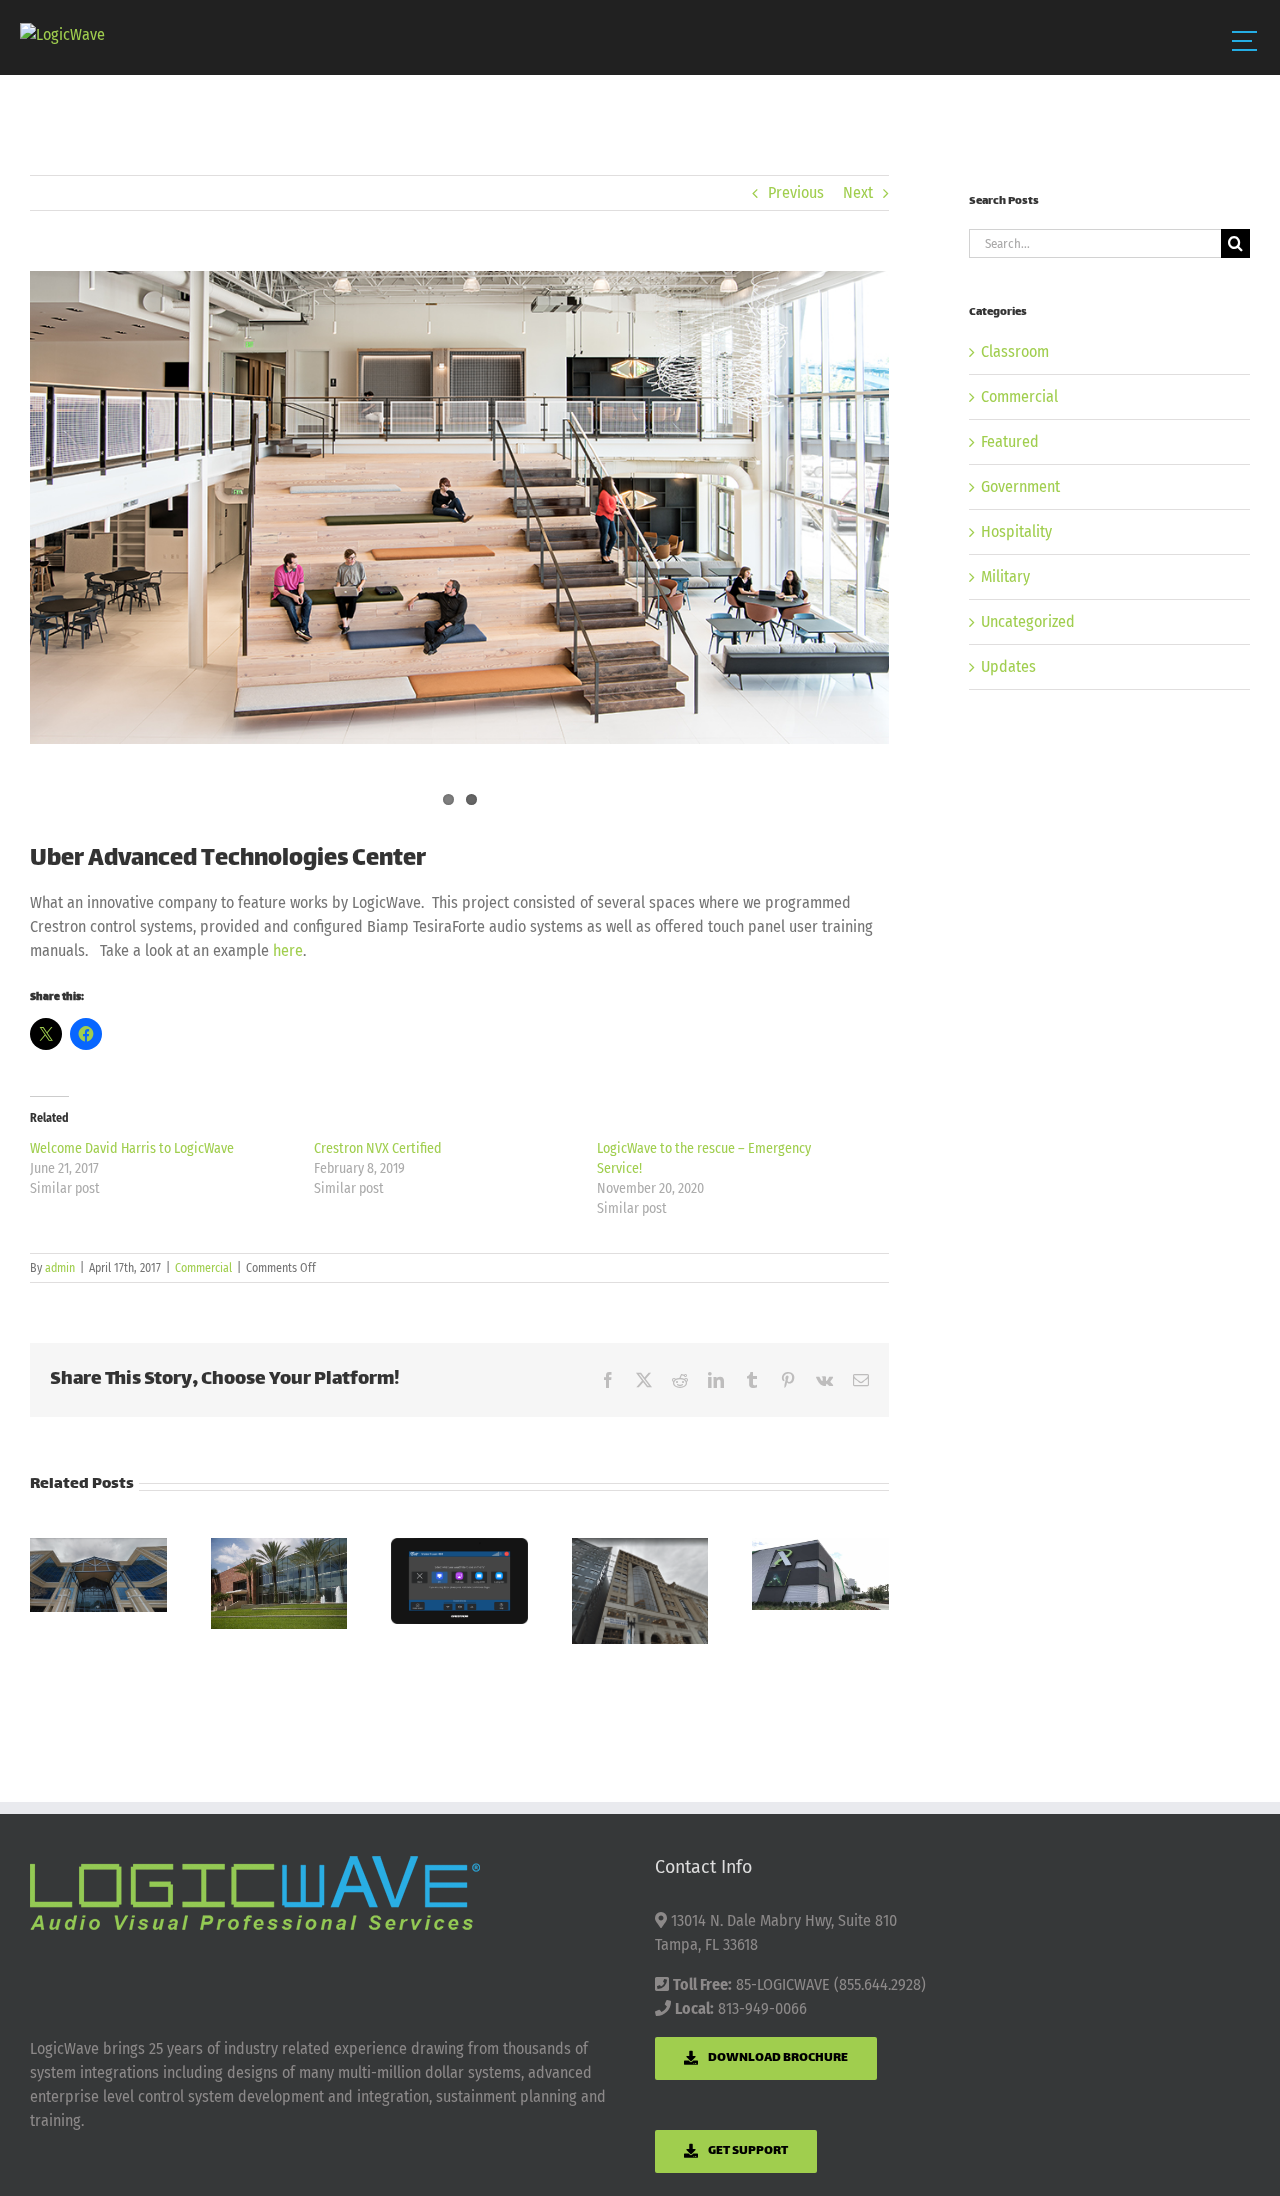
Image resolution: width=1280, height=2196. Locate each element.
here (288, 950)
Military (1005, 576)
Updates (1008, 666)
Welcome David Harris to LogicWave (132, 1148)
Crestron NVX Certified (378, 1148)
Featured (1010, 441)
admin (60, 1268)
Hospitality (1016, 531)
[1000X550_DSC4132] (459, 507)
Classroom (1015, 351)
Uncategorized (1028, 621)
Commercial (203, 1268)
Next (858, 192)
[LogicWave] (62, 34)
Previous (796, 192)
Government (1020, 486)
